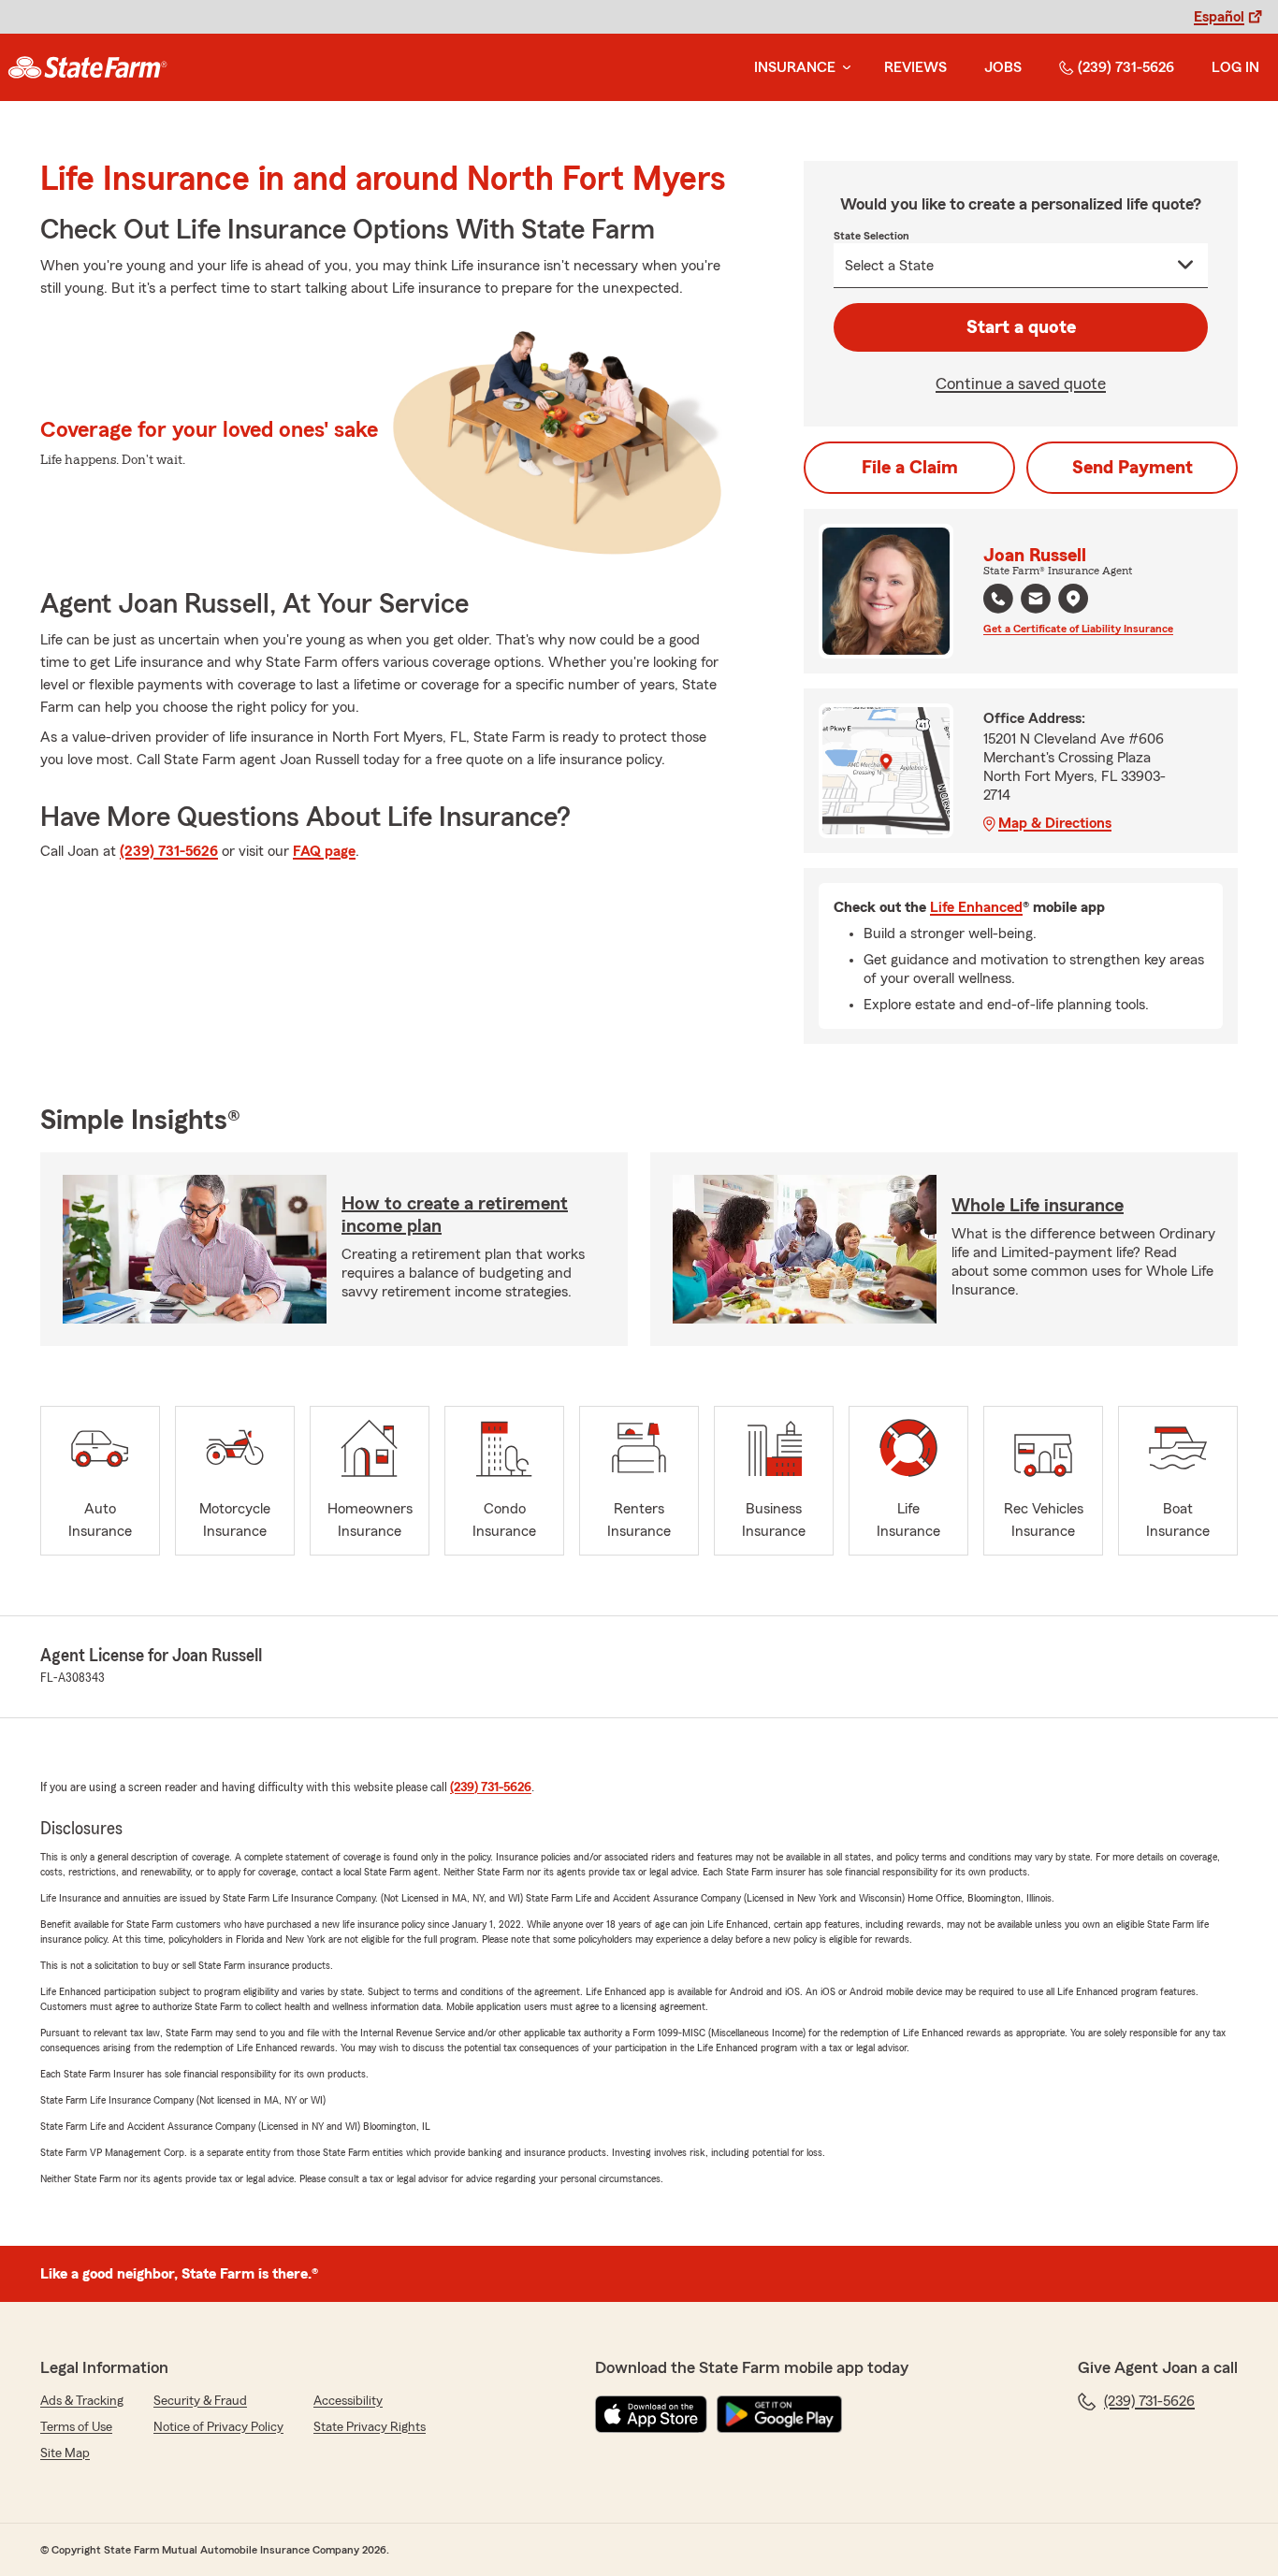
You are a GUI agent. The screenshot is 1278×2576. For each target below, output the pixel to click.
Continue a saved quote (1021, 384)
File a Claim (910, 468)
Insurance (795, 67)
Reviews (915, 67)
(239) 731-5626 (1126, 67)
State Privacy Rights (370, 2427)
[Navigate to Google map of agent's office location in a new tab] (1073, 599)
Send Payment (1133, 468)
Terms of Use (76, 2427)
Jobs (1003, 67)
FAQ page (324, 851)
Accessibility (348, 2401)
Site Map (65, 2453)
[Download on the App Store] (651, 2414)
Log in (1235, 67)
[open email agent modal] (1036, 601)
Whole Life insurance (1038, 1206)
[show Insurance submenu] (843, 68)
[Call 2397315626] (998, 599)
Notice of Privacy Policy (218, 2427)
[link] (87, 67)
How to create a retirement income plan (455, 1215)
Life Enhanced (976, 907)
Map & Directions (1055, 823)
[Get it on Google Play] (779, 2414)
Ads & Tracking (82, 2401)
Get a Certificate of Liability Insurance (1078, 629)
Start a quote (1021, 327)
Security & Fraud (200, 2401)
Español (1219, 17)
